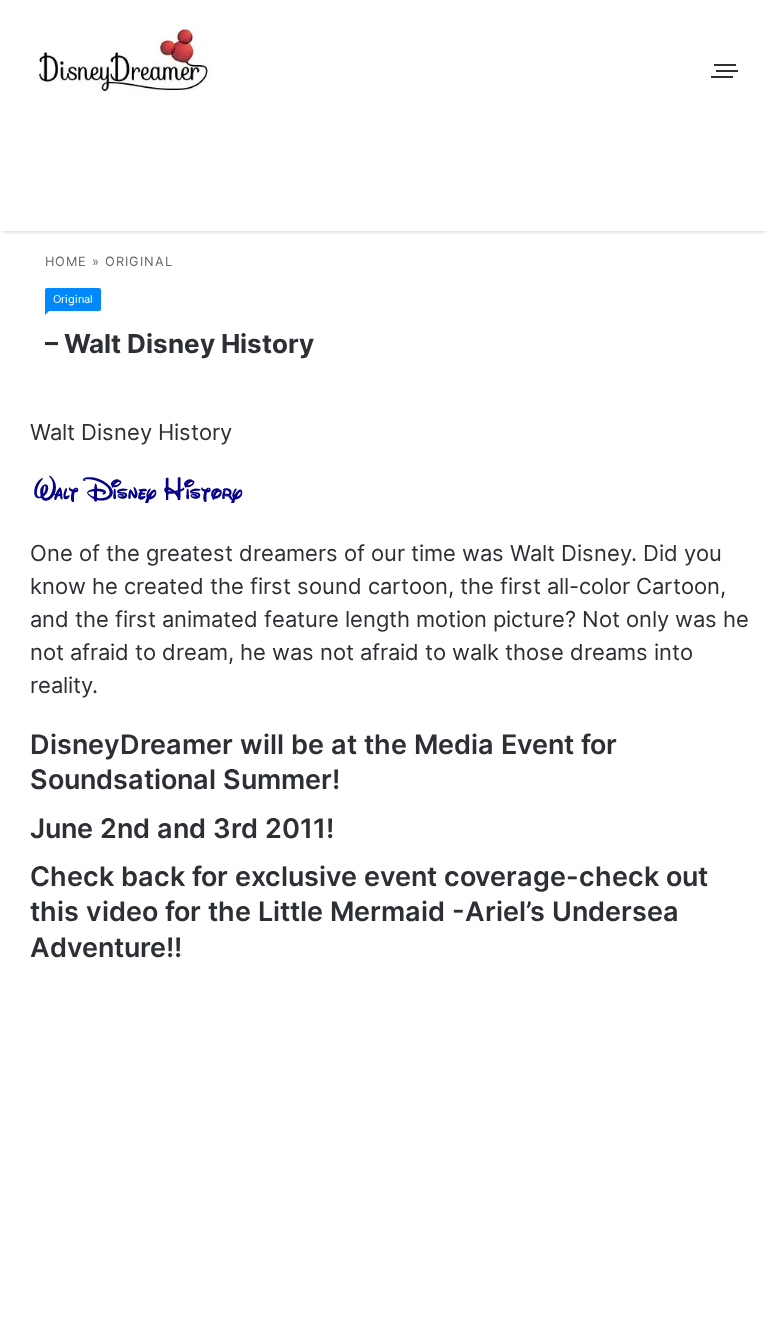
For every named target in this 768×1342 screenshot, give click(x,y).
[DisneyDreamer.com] (125, 65)
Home (66, 261)
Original (139, 261)
